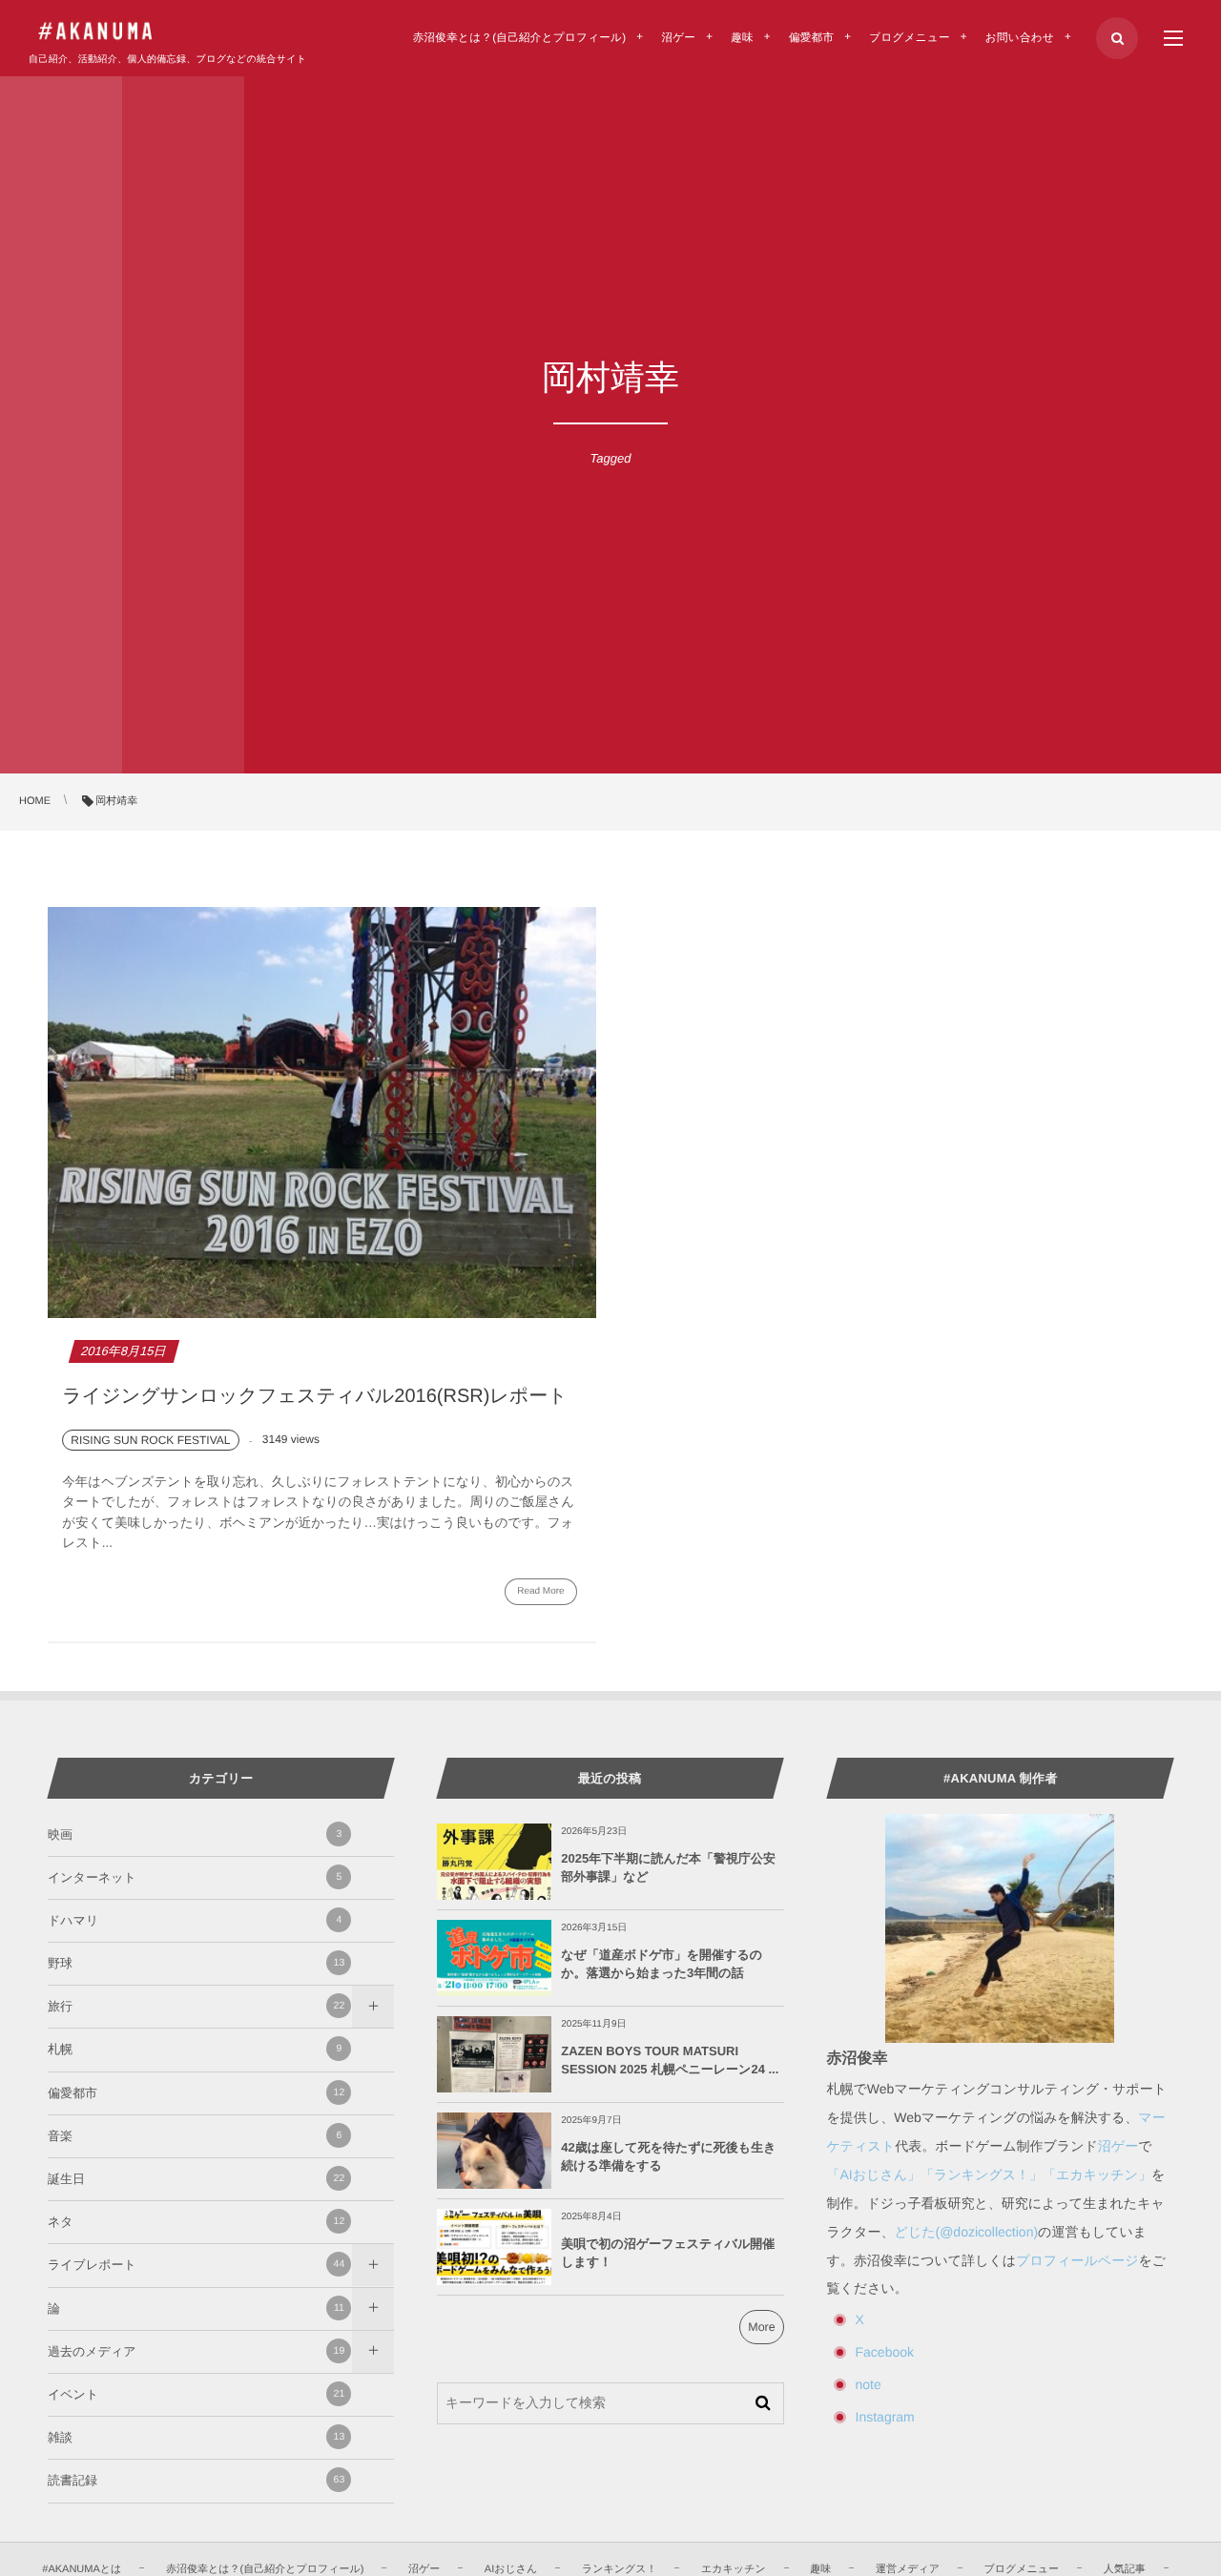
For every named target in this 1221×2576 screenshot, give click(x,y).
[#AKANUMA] (95, 31)
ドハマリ (195, 1920)
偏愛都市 (196, 2093)
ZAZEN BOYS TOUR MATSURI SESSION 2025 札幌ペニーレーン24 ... (670, 2060)
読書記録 (196, 2480)
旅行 (196, 2006)
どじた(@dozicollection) (967, 2232)
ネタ (196, 2222)
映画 (195, 1834)
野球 (196, 1963)
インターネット (195, 1877)
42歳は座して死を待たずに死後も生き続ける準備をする (668, 2156)
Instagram (885, 2417)
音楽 (195, 2136)
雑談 (196, 2437)
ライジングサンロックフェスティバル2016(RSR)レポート (314, 1396)
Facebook (885, 2352)
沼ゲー (1118, 2146)
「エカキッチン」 (1097, 2174)
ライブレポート (196, 2265)
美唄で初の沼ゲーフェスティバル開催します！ (668, 2252)
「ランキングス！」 (982, 2174)
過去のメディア (196, 2351)
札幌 (195, 2049)
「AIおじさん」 (874, 2174)
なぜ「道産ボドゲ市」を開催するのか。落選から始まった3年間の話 (662, 1963)
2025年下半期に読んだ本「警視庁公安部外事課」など (668, 1867)
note (869, 2384)
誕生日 (196, 2179)
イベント (196, 2394)
